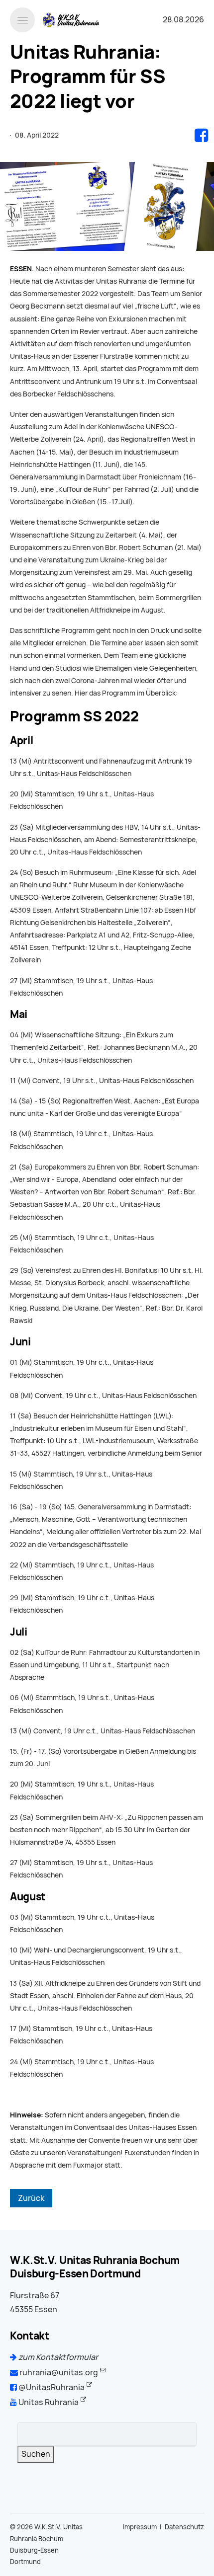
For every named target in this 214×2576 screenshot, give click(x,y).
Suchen (36, 2454)
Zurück (31, 2198)
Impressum (140, 2527)
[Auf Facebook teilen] (201, 135)
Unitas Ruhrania (48, 2402)
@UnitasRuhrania (51, 2387)
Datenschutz (184, 2527)
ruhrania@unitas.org (58, 2373)
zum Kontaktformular (57, 2357)
